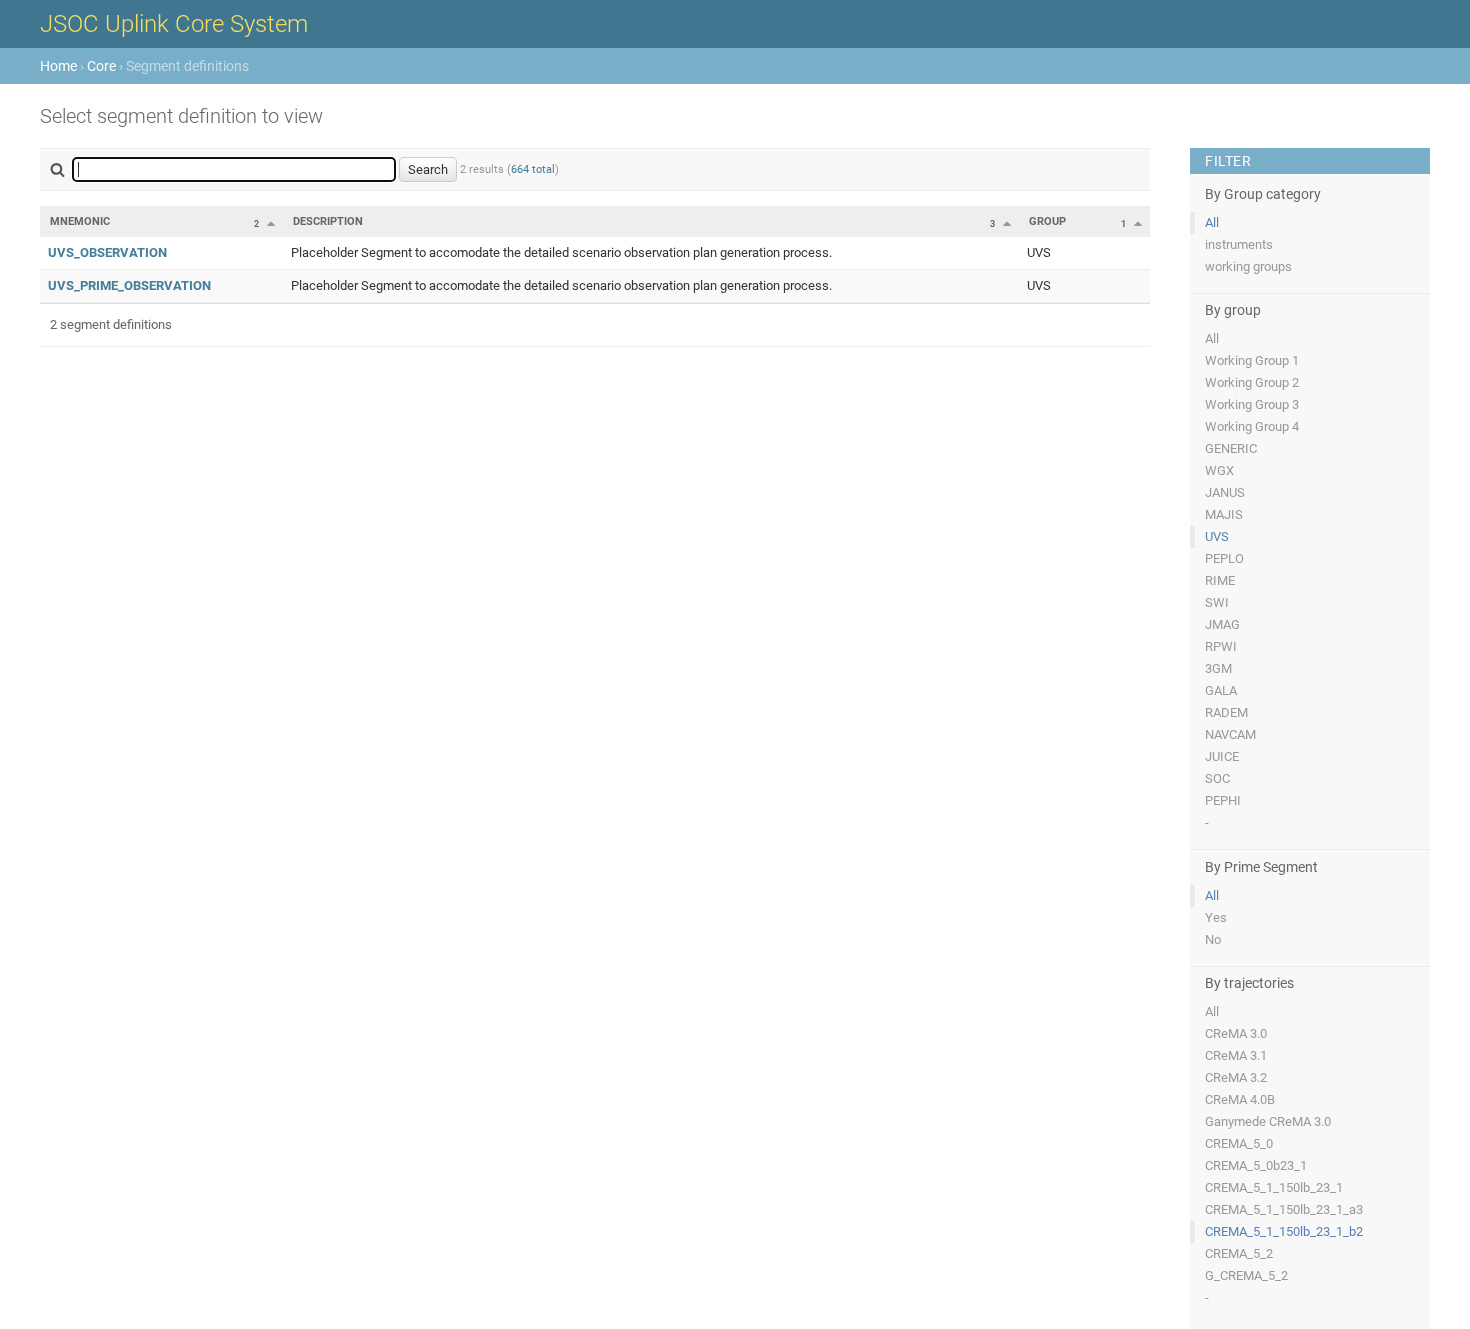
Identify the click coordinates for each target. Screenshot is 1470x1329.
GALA (1221, 690)
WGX (1219, 470)
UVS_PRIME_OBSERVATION (129, 285)
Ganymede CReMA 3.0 (1268, 1121)
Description (328, 221)
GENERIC (1231, 448)
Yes (1216, 917)
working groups (1248, 266)
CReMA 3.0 (1236, 1033)
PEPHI (1223, 800)
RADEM (1226, 712)
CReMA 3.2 (1236, 1077)
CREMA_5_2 (1239, 1253)
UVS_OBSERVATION (107, 252)
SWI (1217, 602)
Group (1047, 221)
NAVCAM (1230, 734)
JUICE (1222, 756)
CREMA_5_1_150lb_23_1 (1274, 1187)
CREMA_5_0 (1239, 1143)
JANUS (1225, 492)
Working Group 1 (1252, 360)
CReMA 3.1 (1236, 1055)
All (1212, 222)
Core (101, 66)
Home (58, 66)
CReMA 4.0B (1240, 1099)
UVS (1217, 536)
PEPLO (1224, 558)
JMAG (1222, 624)
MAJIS (1224, 514)
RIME (1220, 580)
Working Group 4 (1252, 426)
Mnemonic (80, 221)
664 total (533, 169)
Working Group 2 (1252, 382)
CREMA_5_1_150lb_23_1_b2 (1284, 1231)
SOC (1217, 778)
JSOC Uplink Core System (174, 24)
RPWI (1221, 646)
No (1213, 939)
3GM (1218, 668)
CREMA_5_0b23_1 (1256, 1165)
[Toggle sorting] (271, 223)
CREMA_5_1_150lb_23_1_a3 (1284, 1209)
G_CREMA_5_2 (1246, 1275)
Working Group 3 (1252, 404)
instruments (1239, 244)
